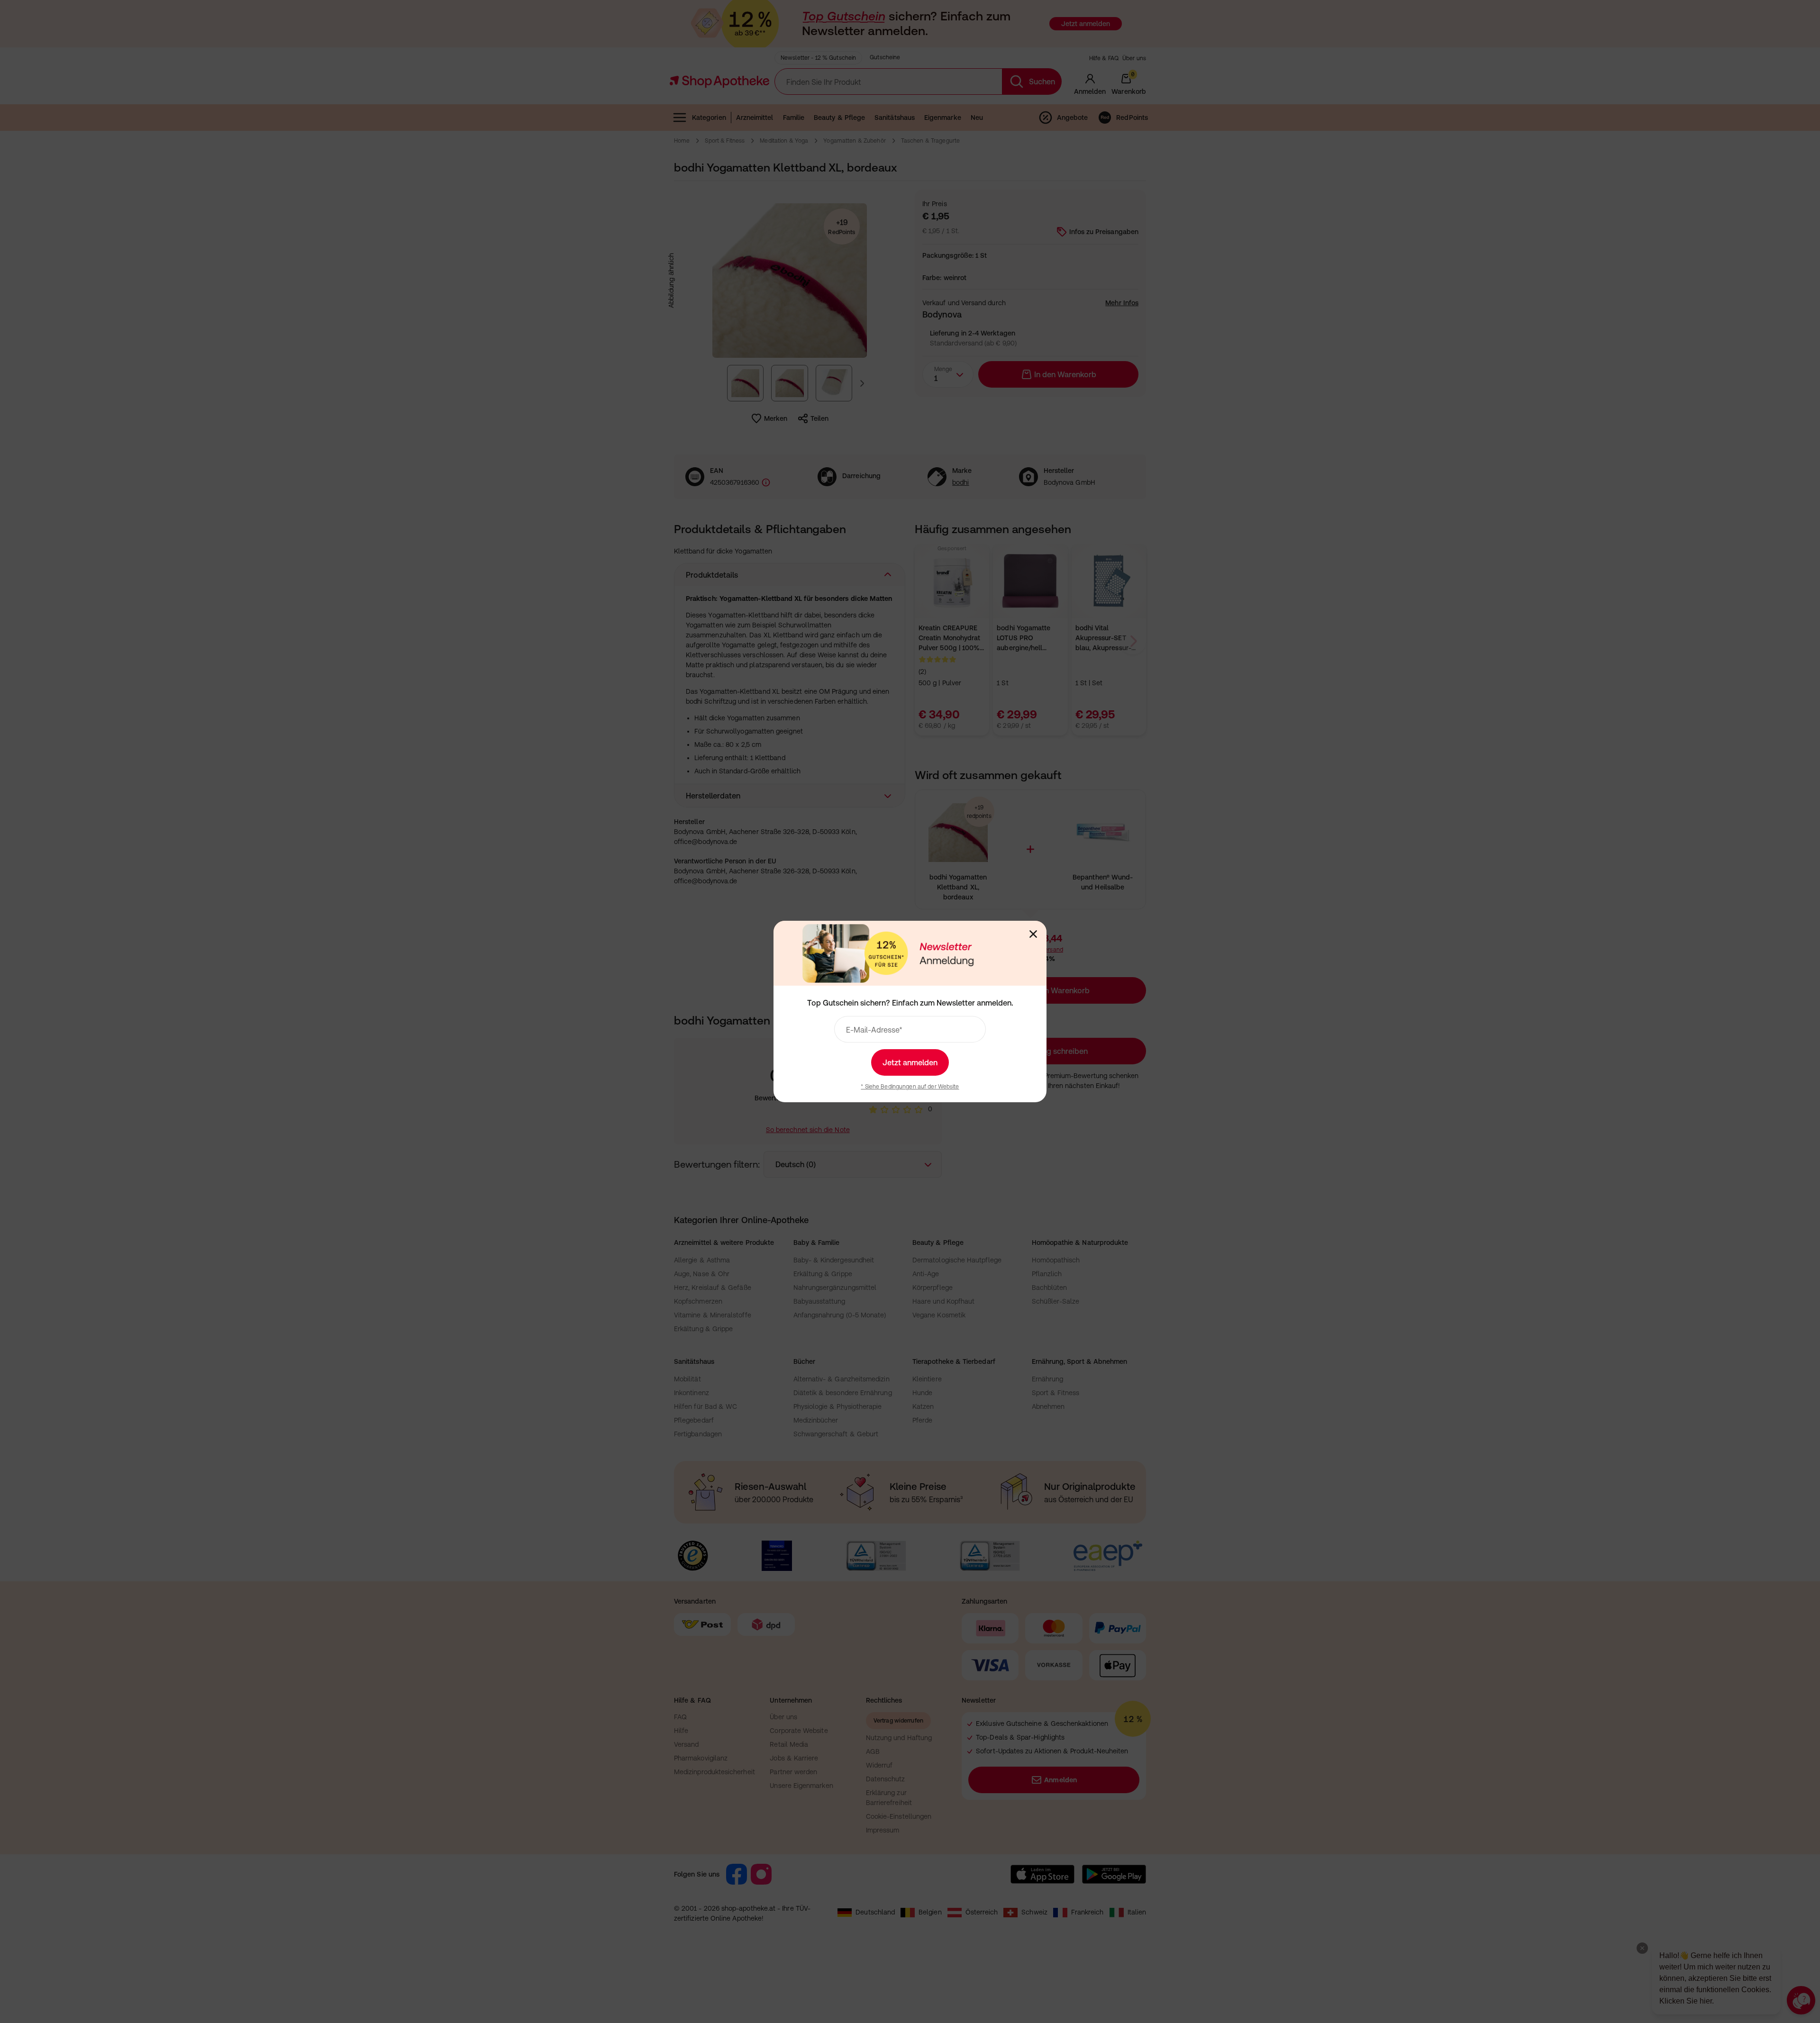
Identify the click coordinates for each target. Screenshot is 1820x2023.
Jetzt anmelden (910, 1062)
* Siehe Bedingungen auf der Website (910, 1087)
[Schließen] (1033, 934)
